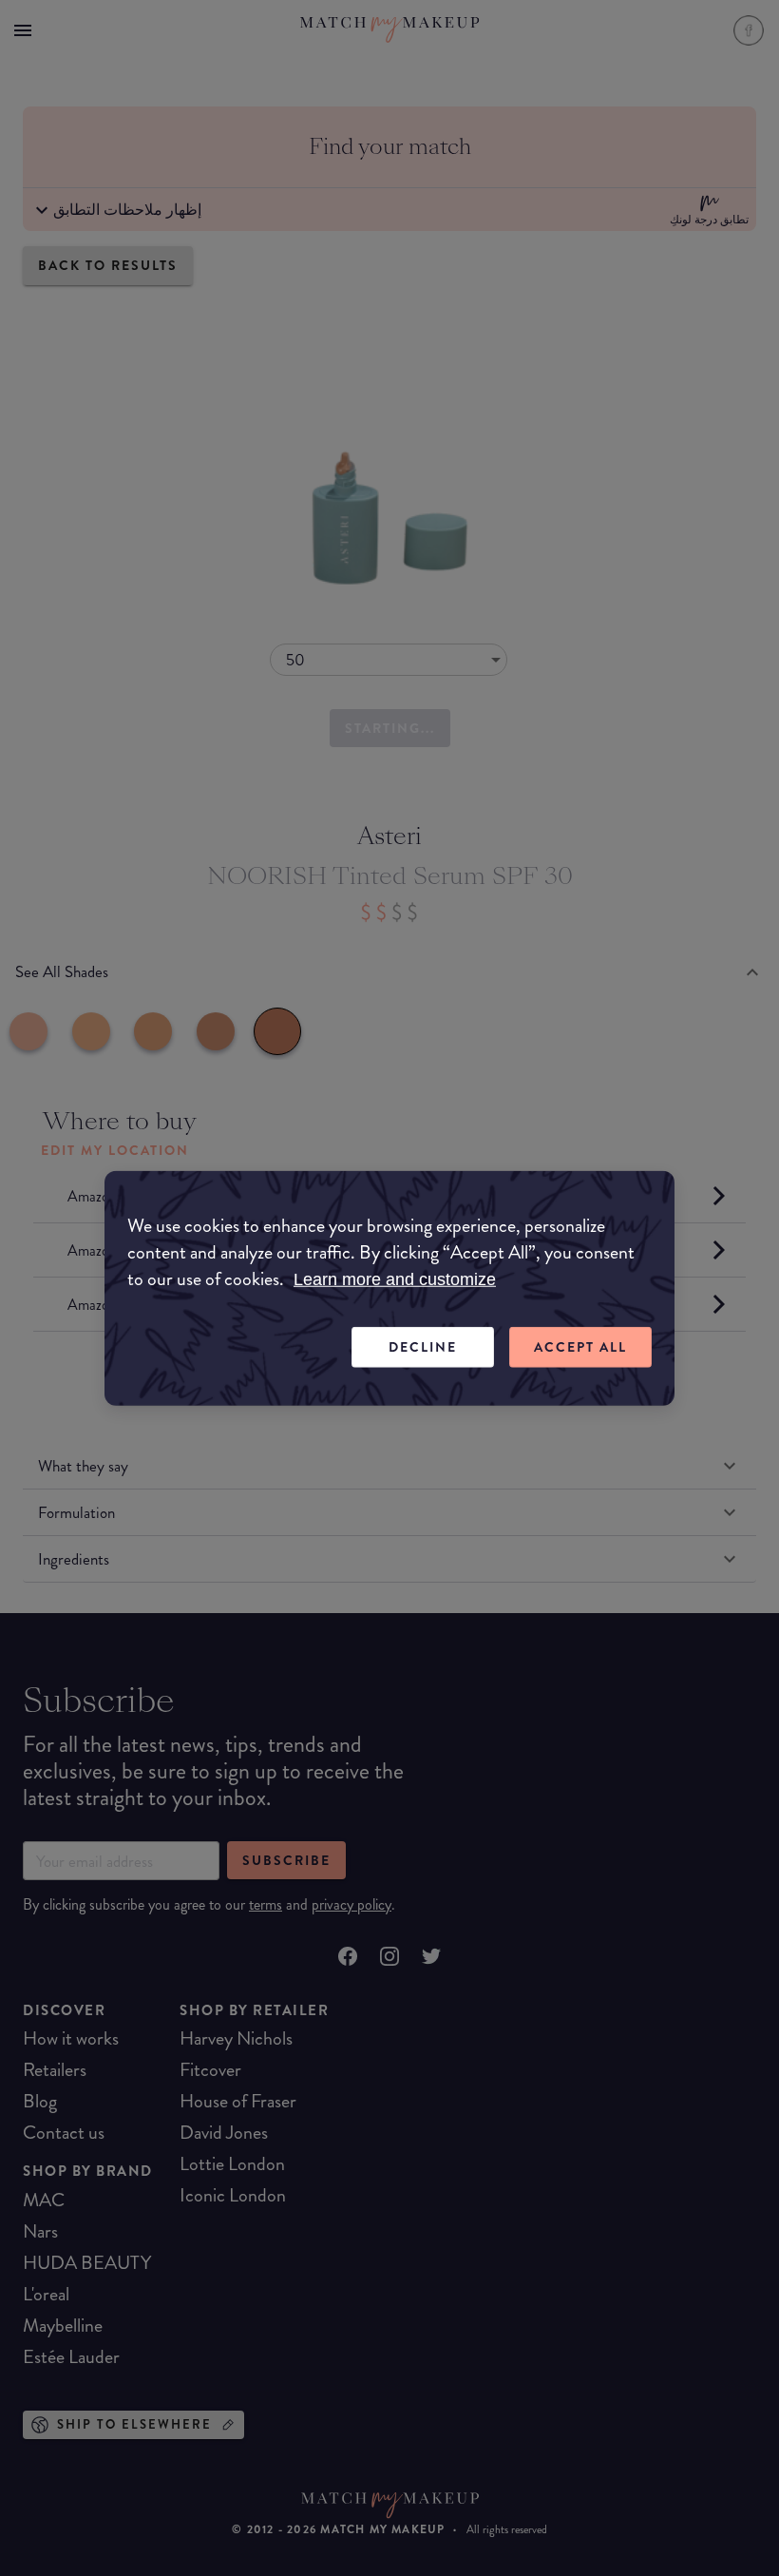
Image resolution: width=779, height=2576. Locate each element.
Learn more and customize (395, 1279)
